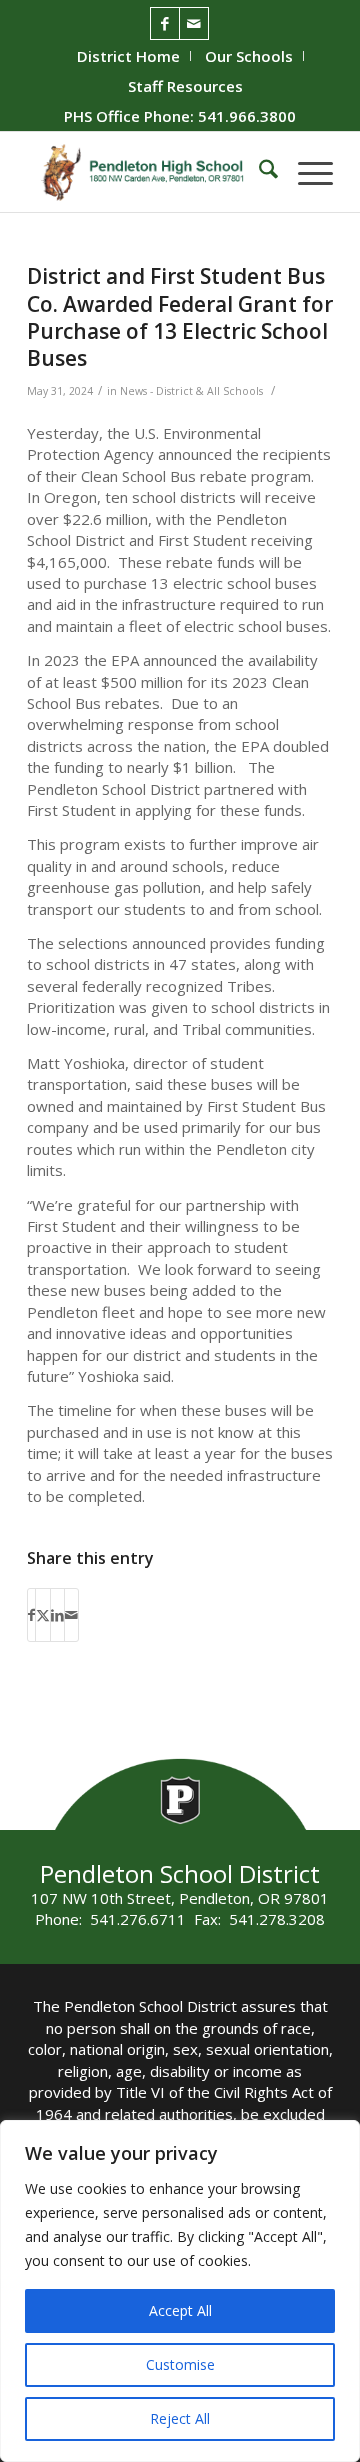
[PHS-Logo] (149, 172)
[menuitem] (129, 56)
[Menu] (305, 172)
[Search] (258, 172)
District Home (128, 56)
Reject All (180, 2418)
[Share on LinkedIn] (57, 1615)
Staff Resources (185, 86)
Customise (180, 2364)
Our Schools (249, 56)
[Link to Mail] (194, 23)
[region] (180, 2291)
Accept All (180, 2310)
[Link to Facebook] (165, 23)
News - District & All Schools (191, 391)
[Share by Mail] (71, 1615)
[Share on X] (43, 1615)
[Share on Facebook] (31, 1615)
